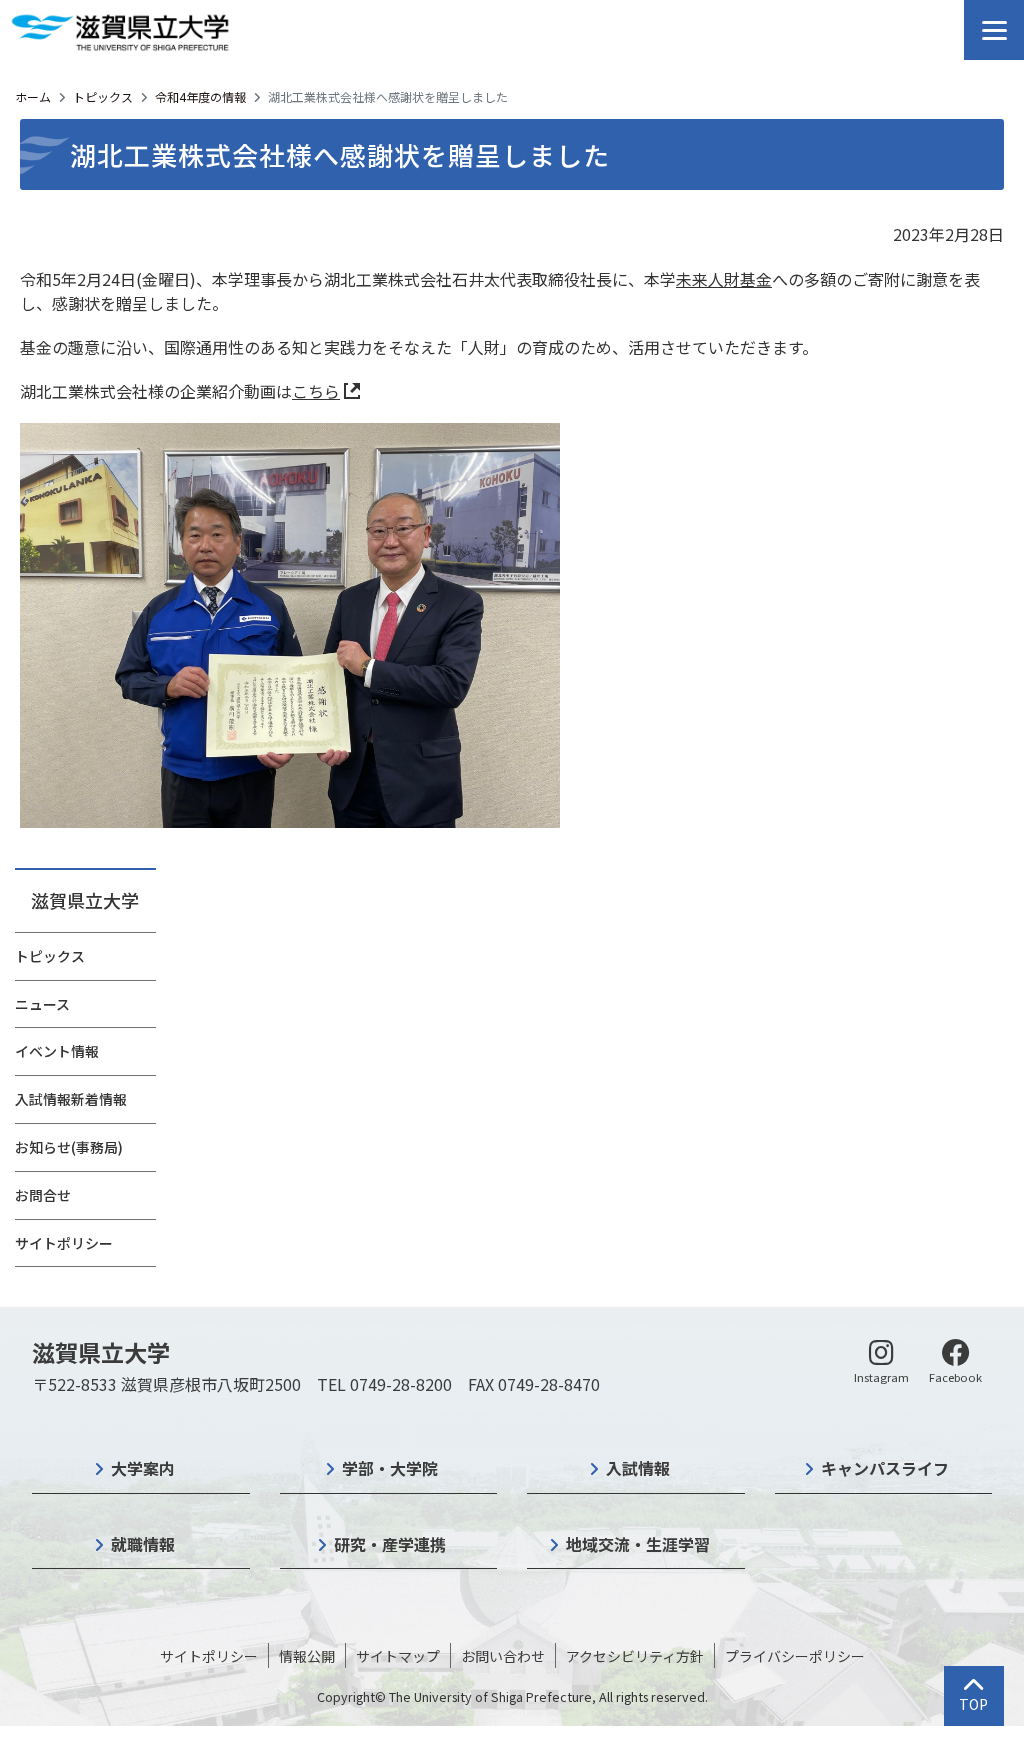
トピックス (103, 96)
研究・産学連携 (390, 1544)
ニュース (42, 1004)
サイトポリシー (64, 1243)
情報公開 (307, 1656)
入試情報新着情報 (71, 1099)
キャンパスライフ (885, 1468)
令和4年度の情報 (200, 96)
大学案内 (143, 1468)
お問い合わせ (503, 1656)
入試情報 (638, 1468)
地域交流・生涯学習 (638, 1544)
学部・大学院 (390, 1468)
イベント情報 (57, 1051)
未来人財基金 (724, 279)
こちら (316, 391)
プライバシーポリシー (795, 1656)
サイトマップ (398, 1656)
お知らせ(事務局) (69, 1147)
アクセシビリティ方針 (635, 1656)
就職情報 (143, 1544)
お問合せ (43, 1195)
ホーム (33, 96)
